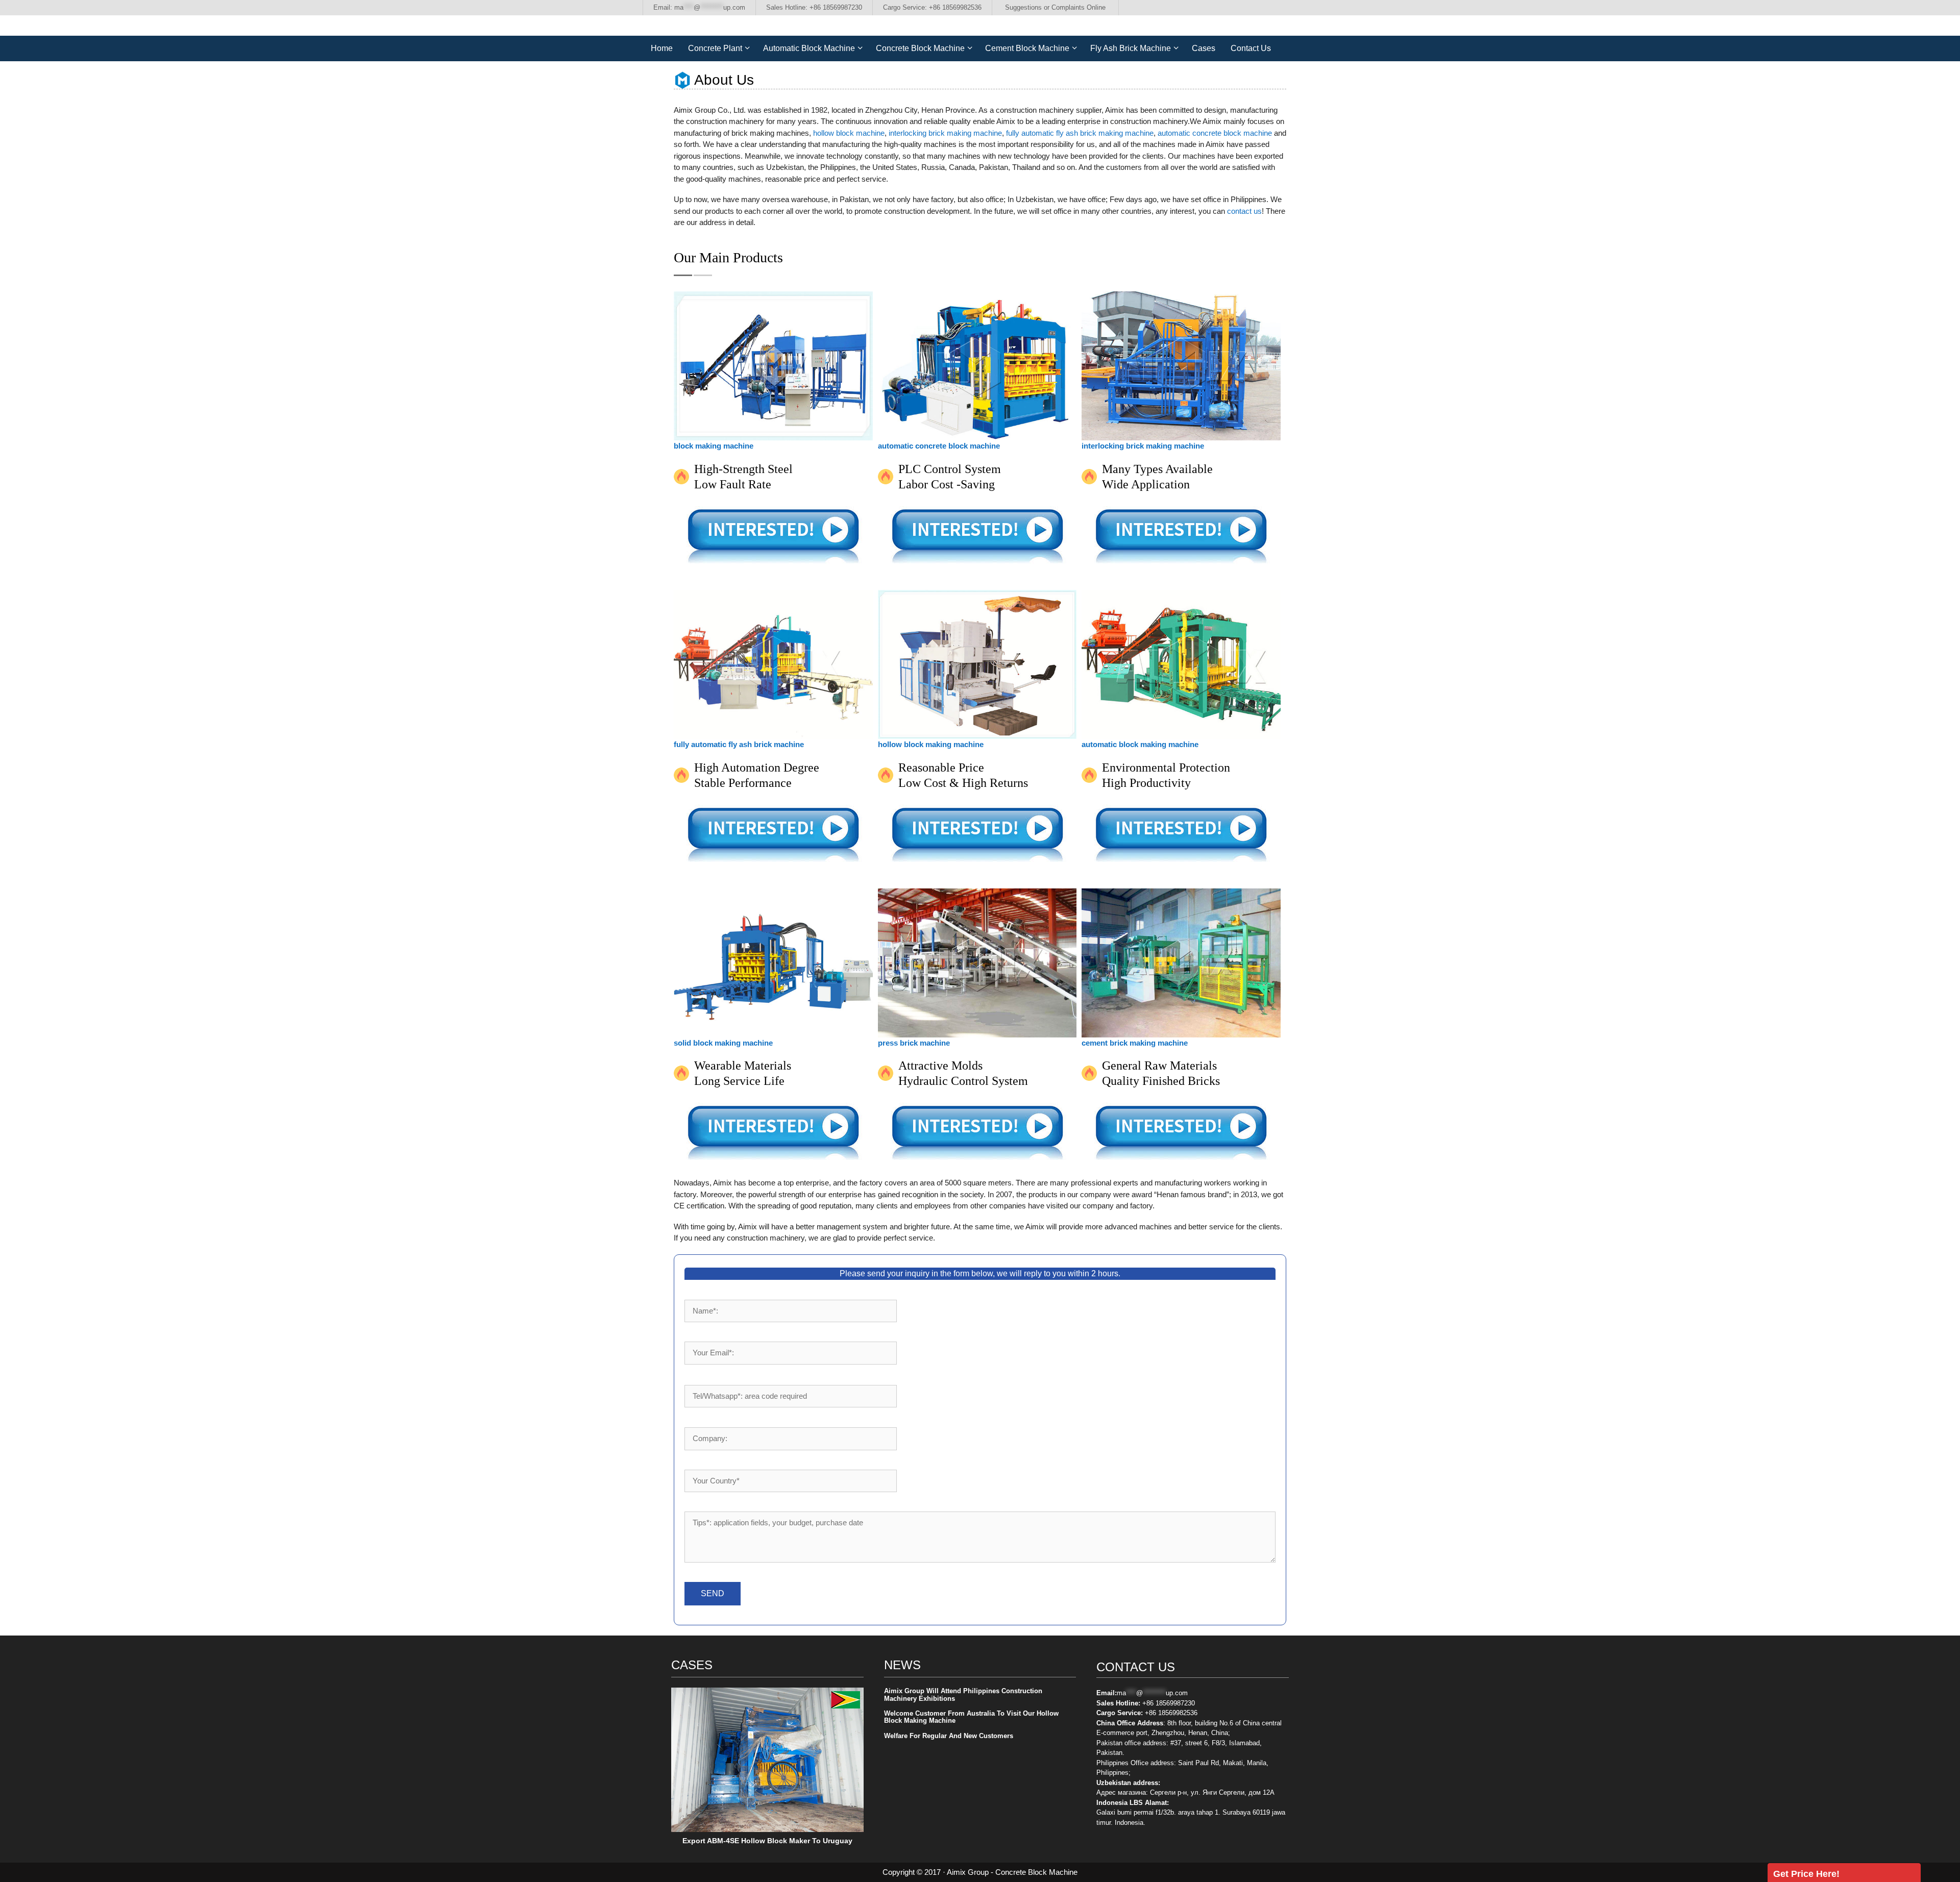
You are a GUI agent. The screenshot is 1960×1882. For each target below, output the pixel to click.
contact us (1244, 211)
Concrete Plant (715, 48)
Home (662, 48)
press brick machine (914, 1043)
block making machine (714, 446)
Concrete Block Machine (920, 48)
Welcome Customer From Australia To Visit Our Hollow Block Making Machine (971, 1717)
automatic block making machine (1140, 744)
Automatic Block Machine (809, 48)
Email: (699, 7)
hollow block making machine (931, 744)
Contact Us (1251, 48)
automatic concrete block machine (1215, 133)
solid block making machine (723, 1043)
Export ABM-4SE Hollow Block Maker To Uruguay (767, 1841)
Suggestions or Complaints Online (1055, 7)
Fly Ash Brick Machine (1131, 48)
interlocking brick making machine (945, 133)
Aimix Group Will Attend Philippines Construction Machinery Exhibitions (963, 1694)
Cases (1204, 48)
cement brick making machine (1135, 1043)
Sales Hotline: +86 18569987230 (814, 7)
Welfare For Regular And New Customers (949, 1736)
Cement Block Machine (1027, 48)
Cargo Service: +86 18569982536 (932, 7)
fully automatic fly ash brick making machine (1080, 133)
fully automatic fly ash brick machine (739, 744)
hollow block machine (849, 133)
